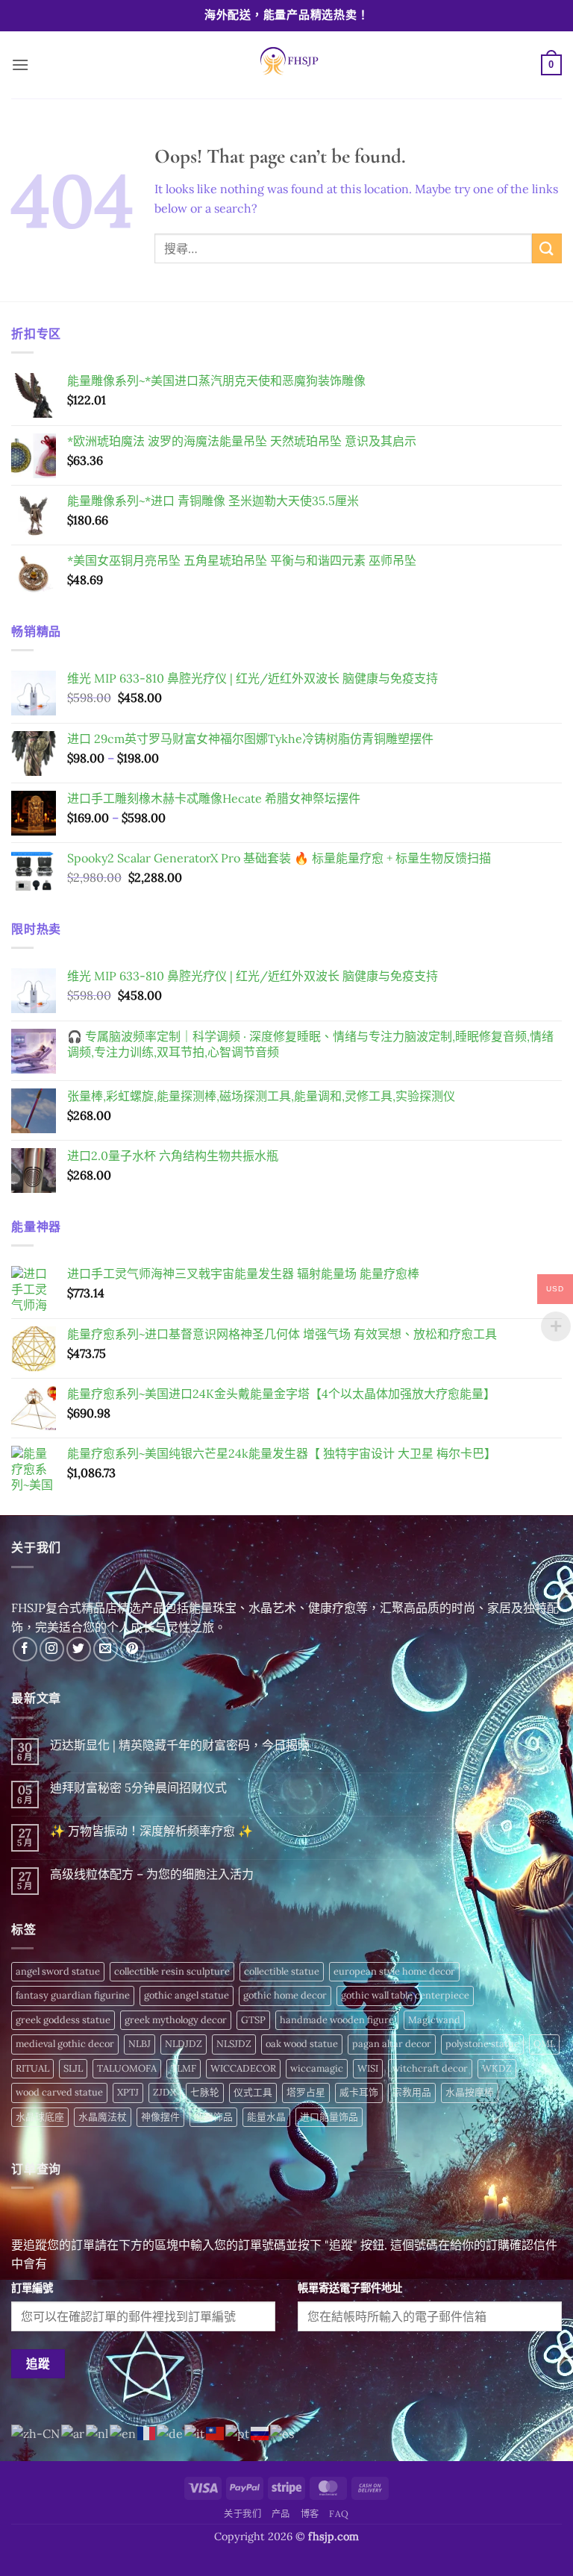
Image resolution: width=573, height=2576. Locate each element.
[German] (170, 2432)
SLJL (73, 2068)
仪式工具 (253, 2092)
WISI (368, 2068)
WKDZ (497, 2068)
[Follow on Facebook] (25, 1649)
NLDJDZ (184, 2044)
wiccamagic (317, 2068)
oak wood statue (302, 2044)
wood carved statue (59, 2092)
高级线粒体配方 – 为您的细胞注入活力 (152, 1874)
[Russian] (260, 2432)
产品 (281, 2514)
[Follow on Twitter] (79, 1649)
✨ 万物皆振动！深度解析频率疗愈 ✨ (151, 1831)
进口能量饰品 (329, 2117)
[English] (123, 2432)
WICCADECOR (243, 2068)
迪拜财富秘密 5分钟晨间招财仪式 (138, 1788)
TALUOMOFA (127, 2068)
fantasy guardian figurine (73, 1995)
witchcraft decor (430, 2068)
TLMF (184, 2068)
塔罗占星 (306, 2092)
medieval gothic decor (65, 2044)
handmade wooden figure (337, 2020)
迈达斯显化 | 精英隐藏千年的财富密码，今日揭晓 (180, 1745)
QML (544, 2044)
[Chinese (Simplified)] (36, 2432)
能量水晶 (266, 2117)
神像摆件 (160, 2117)
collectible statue (282, 1971)
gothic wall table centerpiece (405, 1995)
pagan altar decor (392, 2044)
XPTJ (128, 2092)
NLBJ (140, 2044)
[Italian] (195, 2432)
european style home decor (394, 1971)
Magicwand (434, 2020)
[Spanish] (283, 2432)
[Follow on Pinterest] (132, 1649)
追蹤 (38, 2363)
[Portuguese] (238, 2432)
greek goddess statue (63, 2020)
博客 (310, 2514)
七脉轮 (205, 2092)
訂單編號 (32, 2288)
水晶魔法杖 (103, 2117)
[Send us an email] (106, 1649)
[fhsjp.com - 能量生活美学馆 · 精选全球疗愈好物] (286, 65)
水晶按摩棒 (470, 2092)
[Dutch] (98, 2432)
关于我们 (242, 2514)
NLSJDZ (234, 2044)
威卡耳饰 (359, 2092)
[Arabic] (73, 2432)
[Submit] (547, 248)
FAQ (339, 2514)
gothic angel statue (187, 1995)
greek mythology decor (176, 2020)
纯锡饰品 (213, 2117)
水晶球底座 (40, 2117)
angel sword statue (58, 1971)
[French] (147, 2432)
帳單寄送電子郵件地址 (350, 2288)
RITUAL (32, 2068)
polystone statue (482, 2044)
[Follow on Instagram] (52, 1649)
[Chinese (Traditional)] (216, 2432)
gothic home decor (285, 1995)
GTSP (253, 2020)
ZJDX (165, 2092)
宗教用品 (412, 2092)
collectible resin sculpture (172, 1971)
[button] (20, 65)
